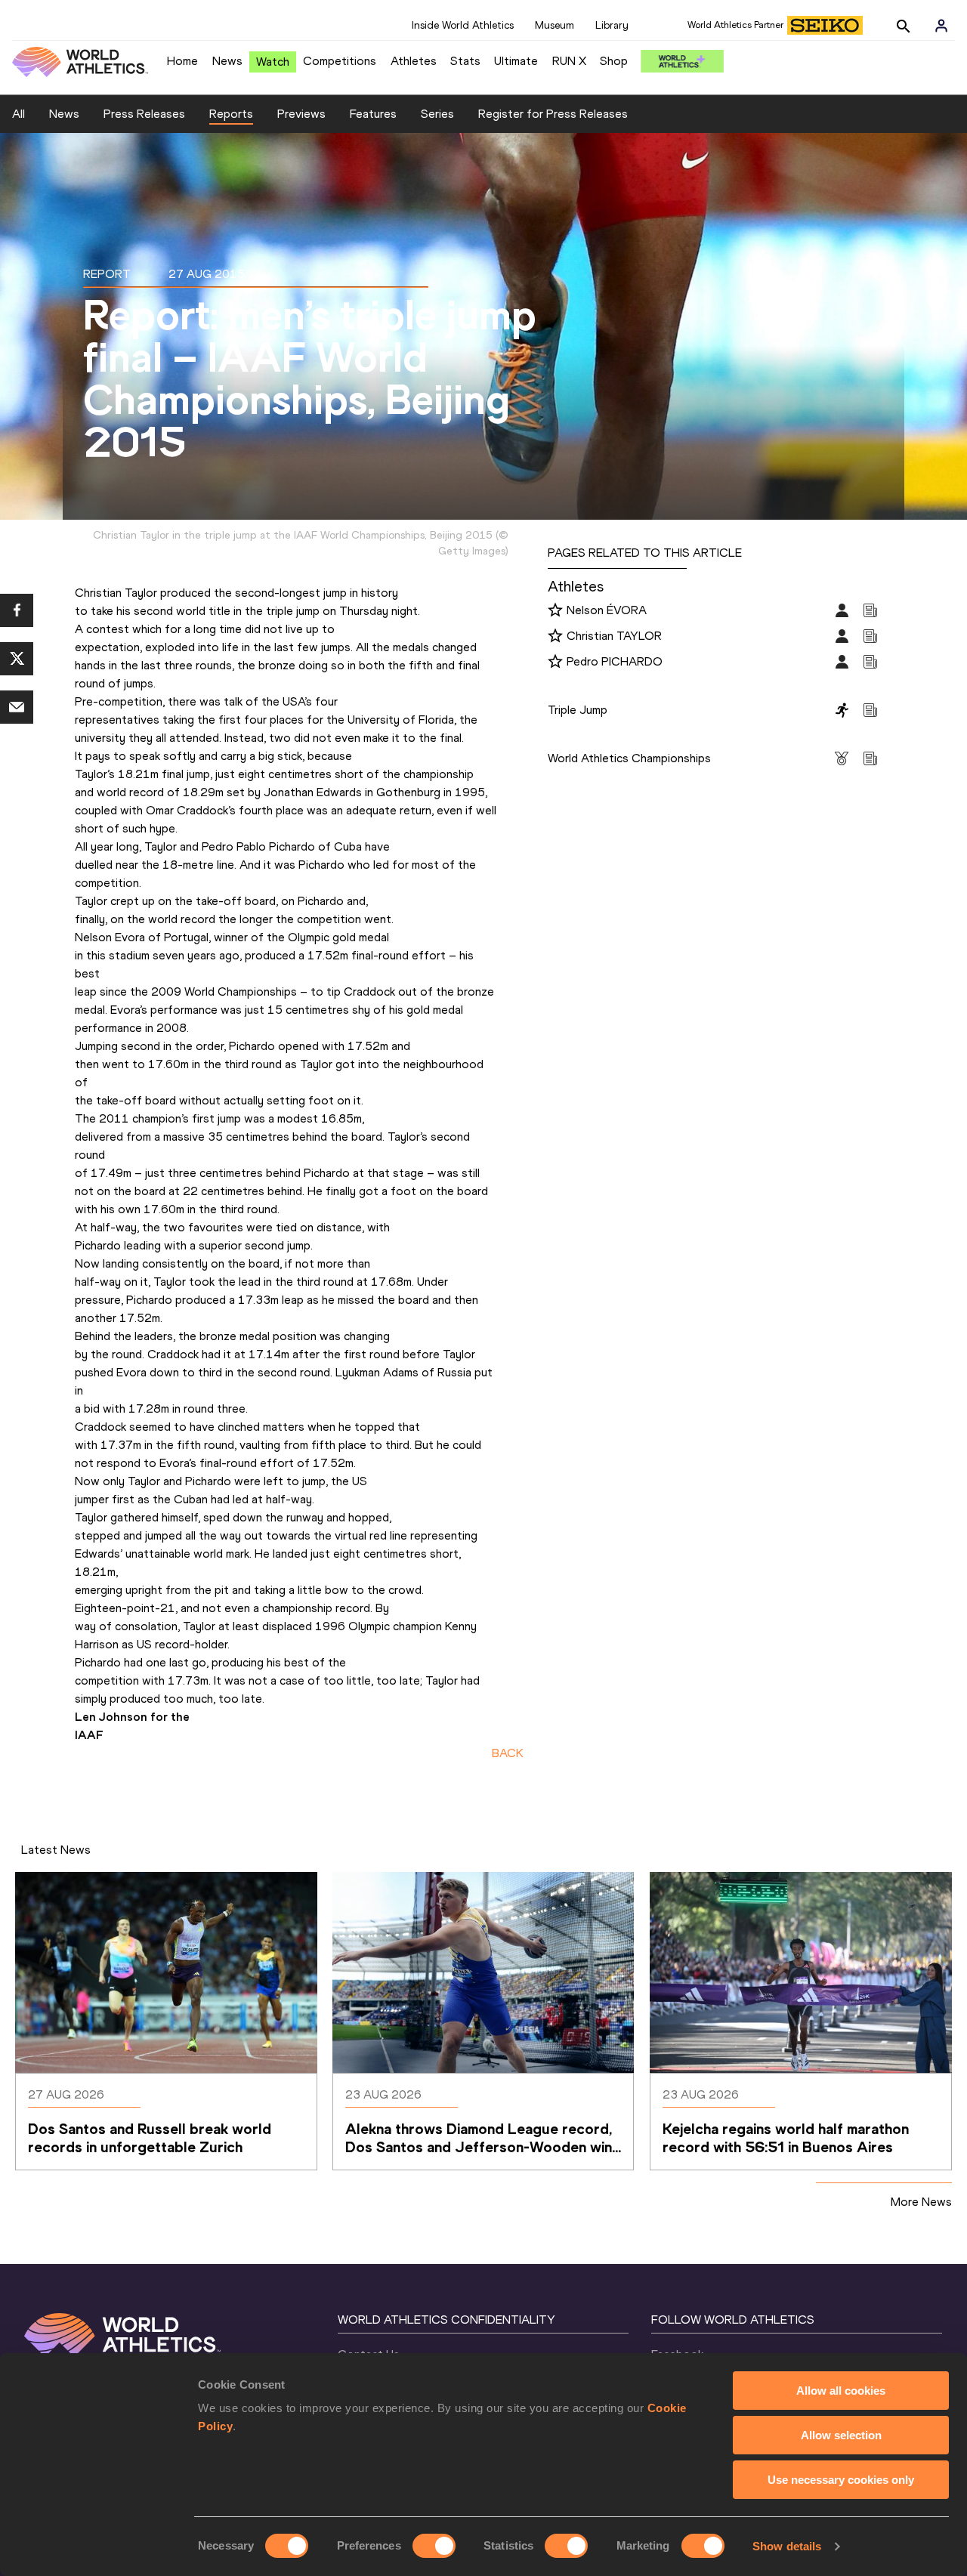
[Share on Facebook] (17, 610)
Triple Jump (578, 710)
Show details (787, 2546)
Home (182, 61)
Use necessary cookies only (841, 2480)
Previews (301, 114)
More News (921, 2202)
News (227, 61)
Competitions (340, 61)
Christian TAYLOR (614, 636)
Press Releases (144, 114)
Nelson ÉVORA (607, 610)
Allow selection (841, 2435)
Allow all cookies (841, 2391)
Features (373, 114)
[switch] (434, 2546)
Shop (614, 61)
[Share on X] (17, 659)
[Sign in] (941, 26)
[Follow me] (555, 611)
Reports (231, 114)
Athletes (414, 61)
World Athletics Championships (629, 758)
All (19, 114)
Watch (273, 62)
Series (437, 114)
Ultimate (516, 61)
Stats (465, 61)
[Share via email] (17, 707)
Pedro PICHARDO (615, 661)
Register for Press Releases (553, 114)
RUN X (569, 61)
